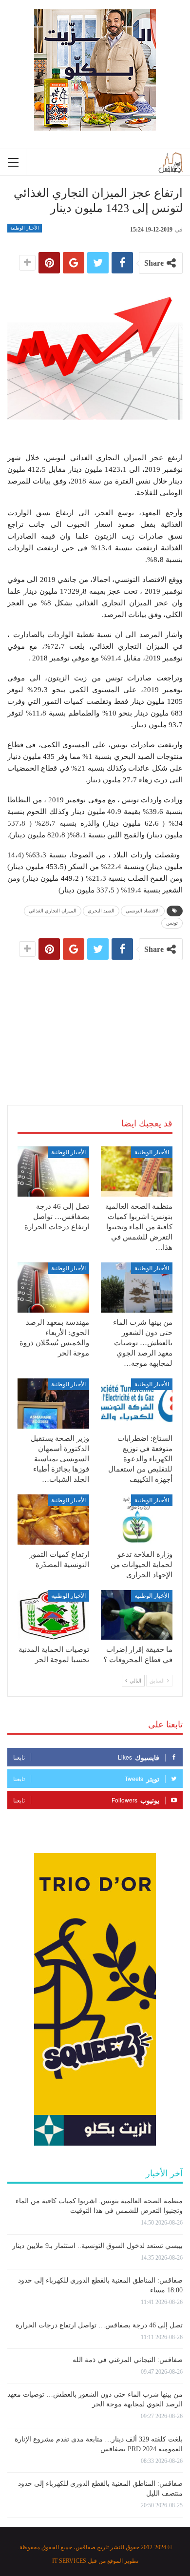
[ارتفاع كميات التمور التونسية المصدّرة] (53, 1520)
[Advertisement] (95, 1021)
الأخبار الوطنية (25, 228)
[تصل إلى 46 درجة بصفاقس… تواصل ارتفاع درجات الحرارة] (53, 1172)
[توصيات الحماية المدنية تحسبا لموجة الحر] (53, 1615)
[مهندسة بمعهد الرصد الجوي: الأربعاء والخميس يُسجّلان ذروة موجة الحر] (53, 1288)
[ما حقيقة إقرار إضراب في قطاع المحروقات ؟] (137, 1615)
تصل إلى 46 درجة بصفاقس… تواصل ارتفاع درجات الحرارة (99, 2325)
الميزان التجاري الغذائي (53, 911)
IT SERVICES (69, 2561)
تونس (172, 923)
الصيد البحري (101, 911)
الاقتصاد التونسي (143, 911)
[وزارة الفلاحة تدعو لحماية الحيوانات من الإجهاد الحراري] (137, 1520)
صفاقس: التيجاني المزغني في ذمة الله (128, 2360)
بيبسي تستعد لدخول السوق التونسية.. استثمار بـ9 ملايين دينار (97, 2246)
